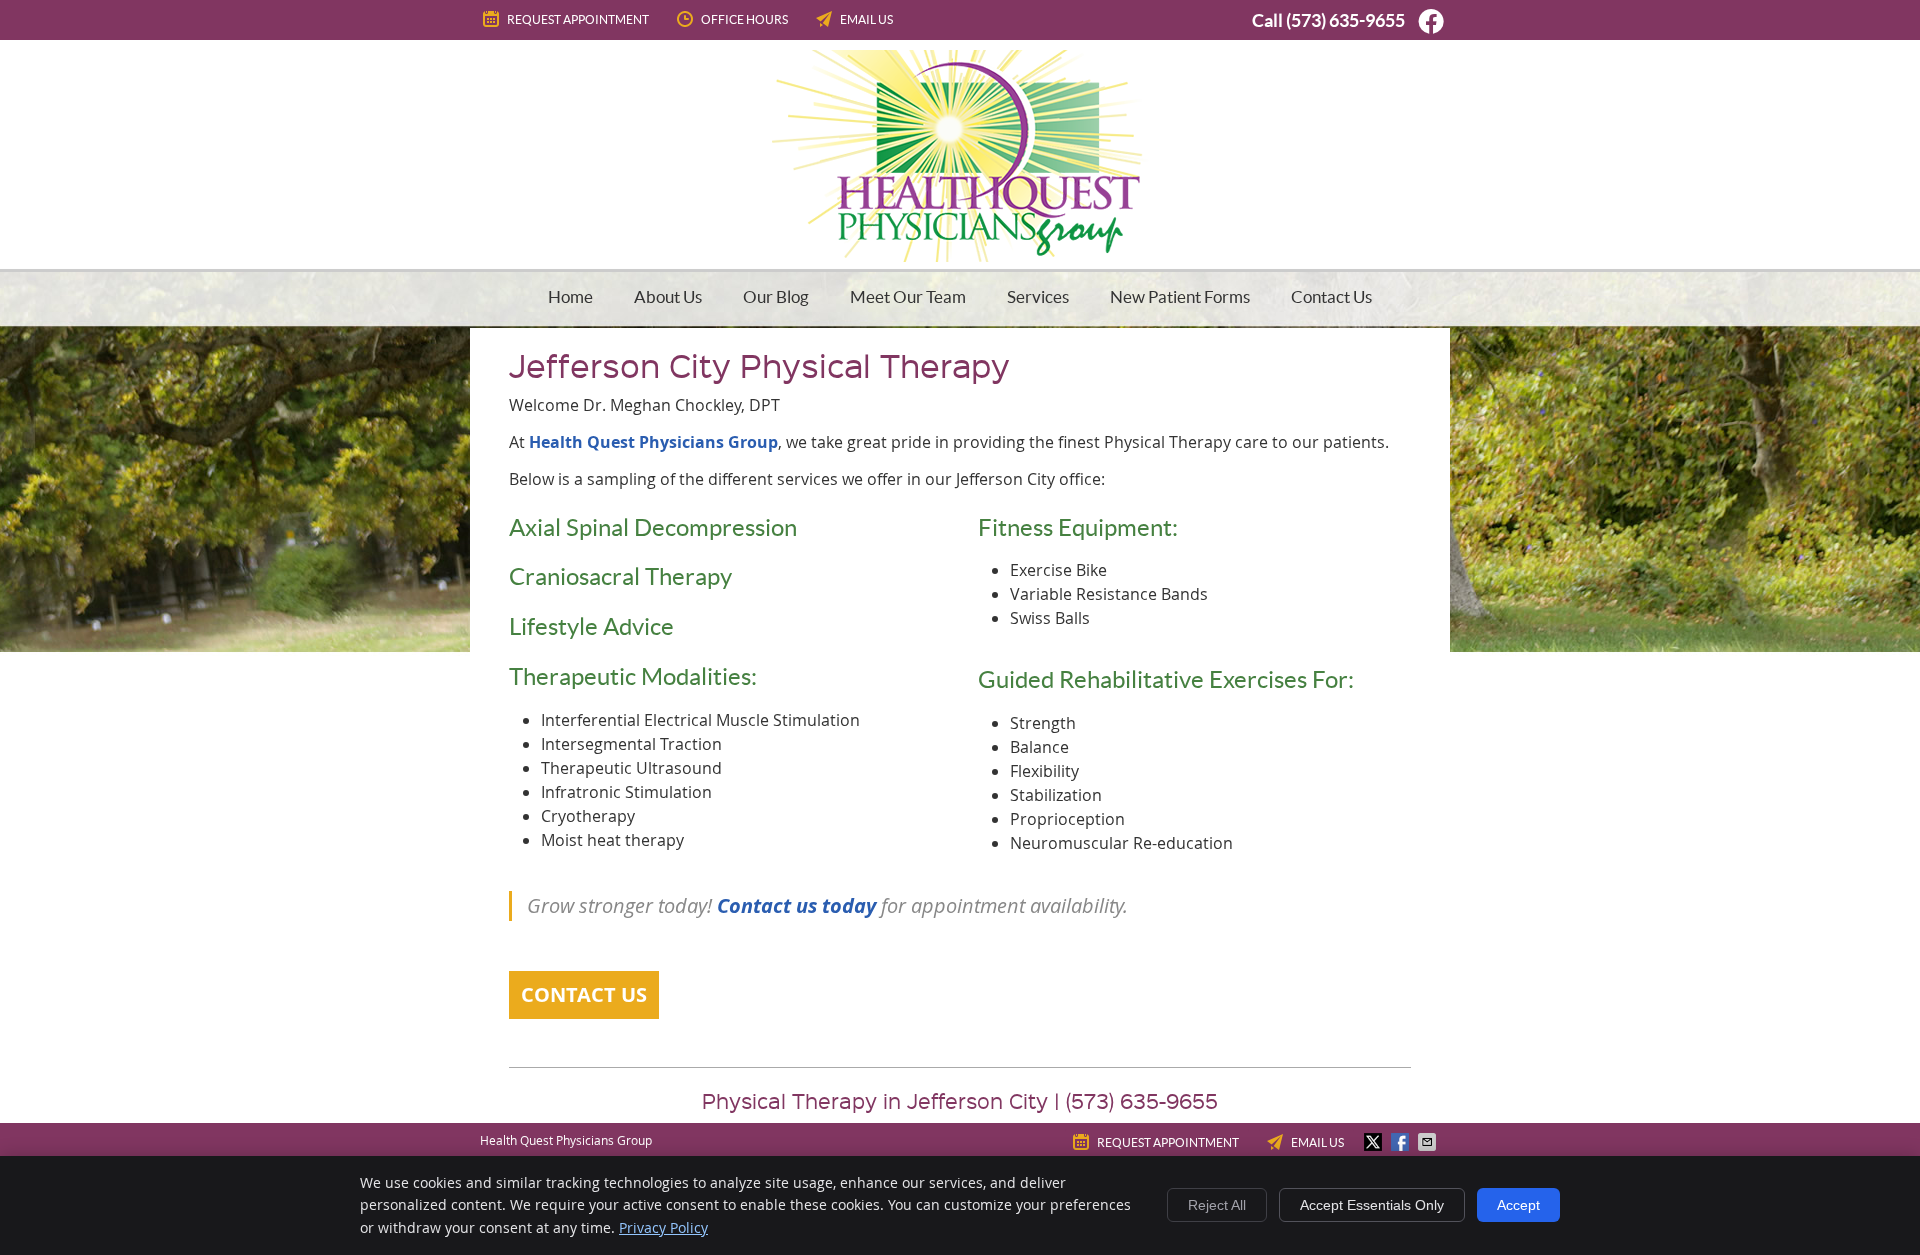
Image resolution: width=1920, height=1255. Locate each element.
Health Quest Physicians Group (653, 442)
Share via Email (1429, 1142)
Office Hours (744, 19)
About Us (668, 296)
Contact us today (796, 905)
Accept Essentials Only (1372, 1205)
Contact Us (1331, 296)
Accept (1518, 1205)
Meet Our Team (908, 296)
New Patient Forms (1180, 296)
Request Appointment (578, 19)
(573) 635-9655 (1345, 20)
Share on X (1375, 1142)
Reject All (1217, 1205)
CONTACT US (584, 994)
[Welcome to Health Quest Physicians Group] (960, 256)
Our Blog (776, 296)
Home (570, 296)
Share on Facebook (1402, 1142)
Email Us (866, 19)
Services (1038, 296)
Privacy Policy (663, 1227)
